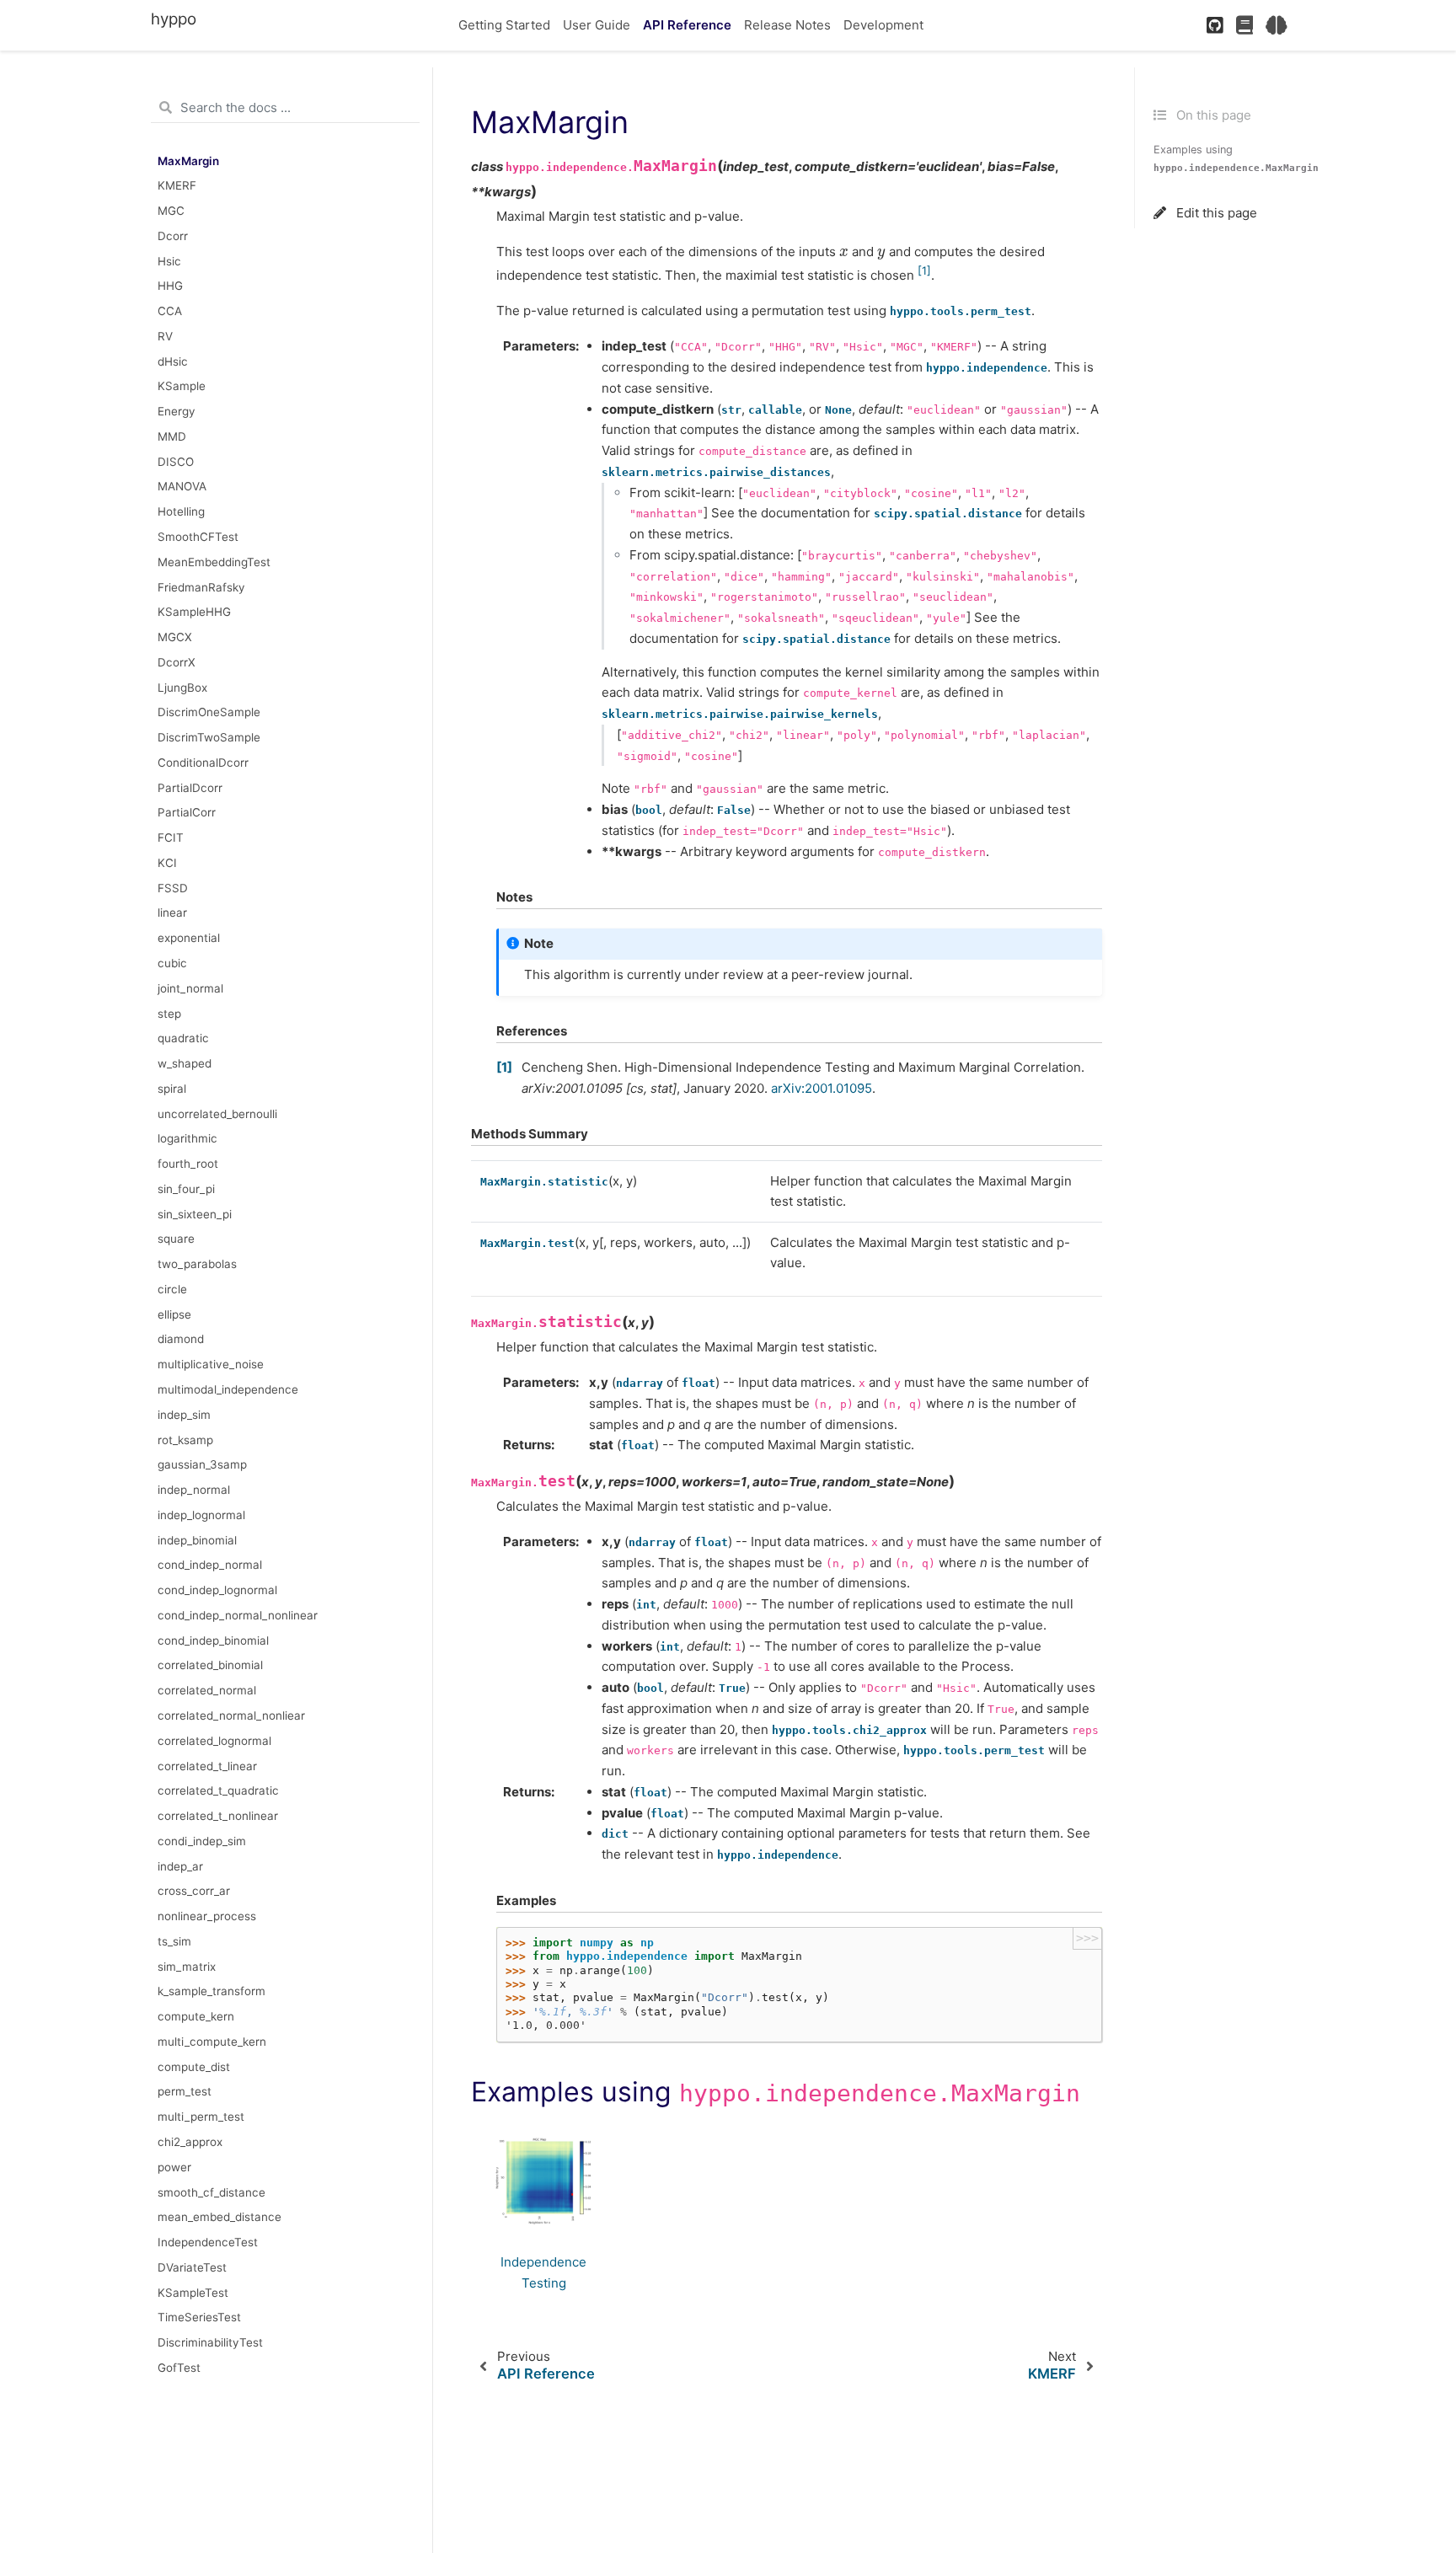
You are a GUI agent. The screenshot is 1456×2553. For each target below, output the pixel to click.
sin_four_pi (186, 1189)
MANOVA (182, 486)
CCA (170, 311)
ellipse (174, 1314)
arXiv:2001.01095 (822, 1088)
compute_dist (194, 2067)
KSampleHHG (194, 612)
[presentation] (844, 252)
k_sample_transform (211, 1991)
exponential (189, 938)
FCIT (171, 838)
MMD (172, 436)
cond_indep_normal (210, 1565)
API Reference (687, 25)
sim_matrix (187, 1967)
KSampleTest (193, 2293)
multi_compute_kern (212, 2042)
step (169, 1014)
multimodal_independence (228, 1389)
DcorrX (177, 662)
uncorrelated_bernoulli (217, 1114)
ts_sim (174, 1941)
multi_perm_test (201, 2117)
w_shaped (185, 1063)
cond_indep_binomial (213, 1640)
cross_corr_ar (194, 1891)
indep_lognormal (201, 1515)
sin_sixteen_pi (195, 1214)
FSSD (173, 888)
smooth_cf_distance (211, 2192)
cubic (172, 963)
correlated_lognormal (214, 1741)
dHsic (173, 361)
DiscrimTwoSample (209, 737)
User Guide (597, 25)
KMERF (177, 185)
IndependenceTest (208, 2242)
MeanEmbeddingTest (214, 562)
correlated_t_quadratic (218, 1790)
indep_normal (194, 1490)
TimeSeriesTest (199, 2317)
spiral (172, 1089)
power (174, 2167)
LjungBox (182, 688)
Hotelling (181, 511)
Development (883, 25)
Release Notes (787, 25)
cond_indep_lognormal (217, 1590)
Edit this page (1215, 213)
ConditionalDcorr (203, 763)
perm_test (185, 2091)
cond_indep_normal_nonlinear (238, 1615)
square (176, 1239)
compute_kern (196, 2016)
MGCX (175, 637)
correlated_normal (207, 1690)
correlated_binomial (210, 1665)
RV (165, 336)
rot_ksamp (185, 1440)
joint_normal (190, 988)
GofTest (179, 2368)
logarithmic (187, 1138)
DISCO (176, 462)
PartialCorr (187, 812)
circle (172, 1289)
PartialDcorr (190, 788)
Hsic (169, 261)
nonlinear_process (207, 1916)
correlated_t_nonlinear (218, 1816)
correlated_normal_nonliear (231, 1715)
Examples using (1236, 158)
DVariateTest (192, 2267)
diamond (181, 1339)
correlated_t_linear (207, 1766)
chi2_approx (190, 2142)
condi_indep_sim (202, 1841)
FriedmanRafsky (201, 587)
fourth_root (188, 1164)
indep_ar (180, 1866)
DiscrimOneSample (209, 712)
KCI (167, 863)
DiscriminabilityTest (210, 2342)
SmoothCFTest (198, 537)
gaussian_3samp (202, 1464)
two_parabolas (197, 1264)
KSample (182, 386)
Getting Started (504, 25)
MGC (171, 211)
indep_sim (184, 1415)
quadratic (183, 1038)
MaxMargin (188, 161)
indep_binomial (197, 1540)
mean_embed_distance (219, 2217)
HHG (170, 286)
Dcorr (173, 236)
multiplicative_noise (211, 1364)
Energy (177, 411)
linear (172, 913)
